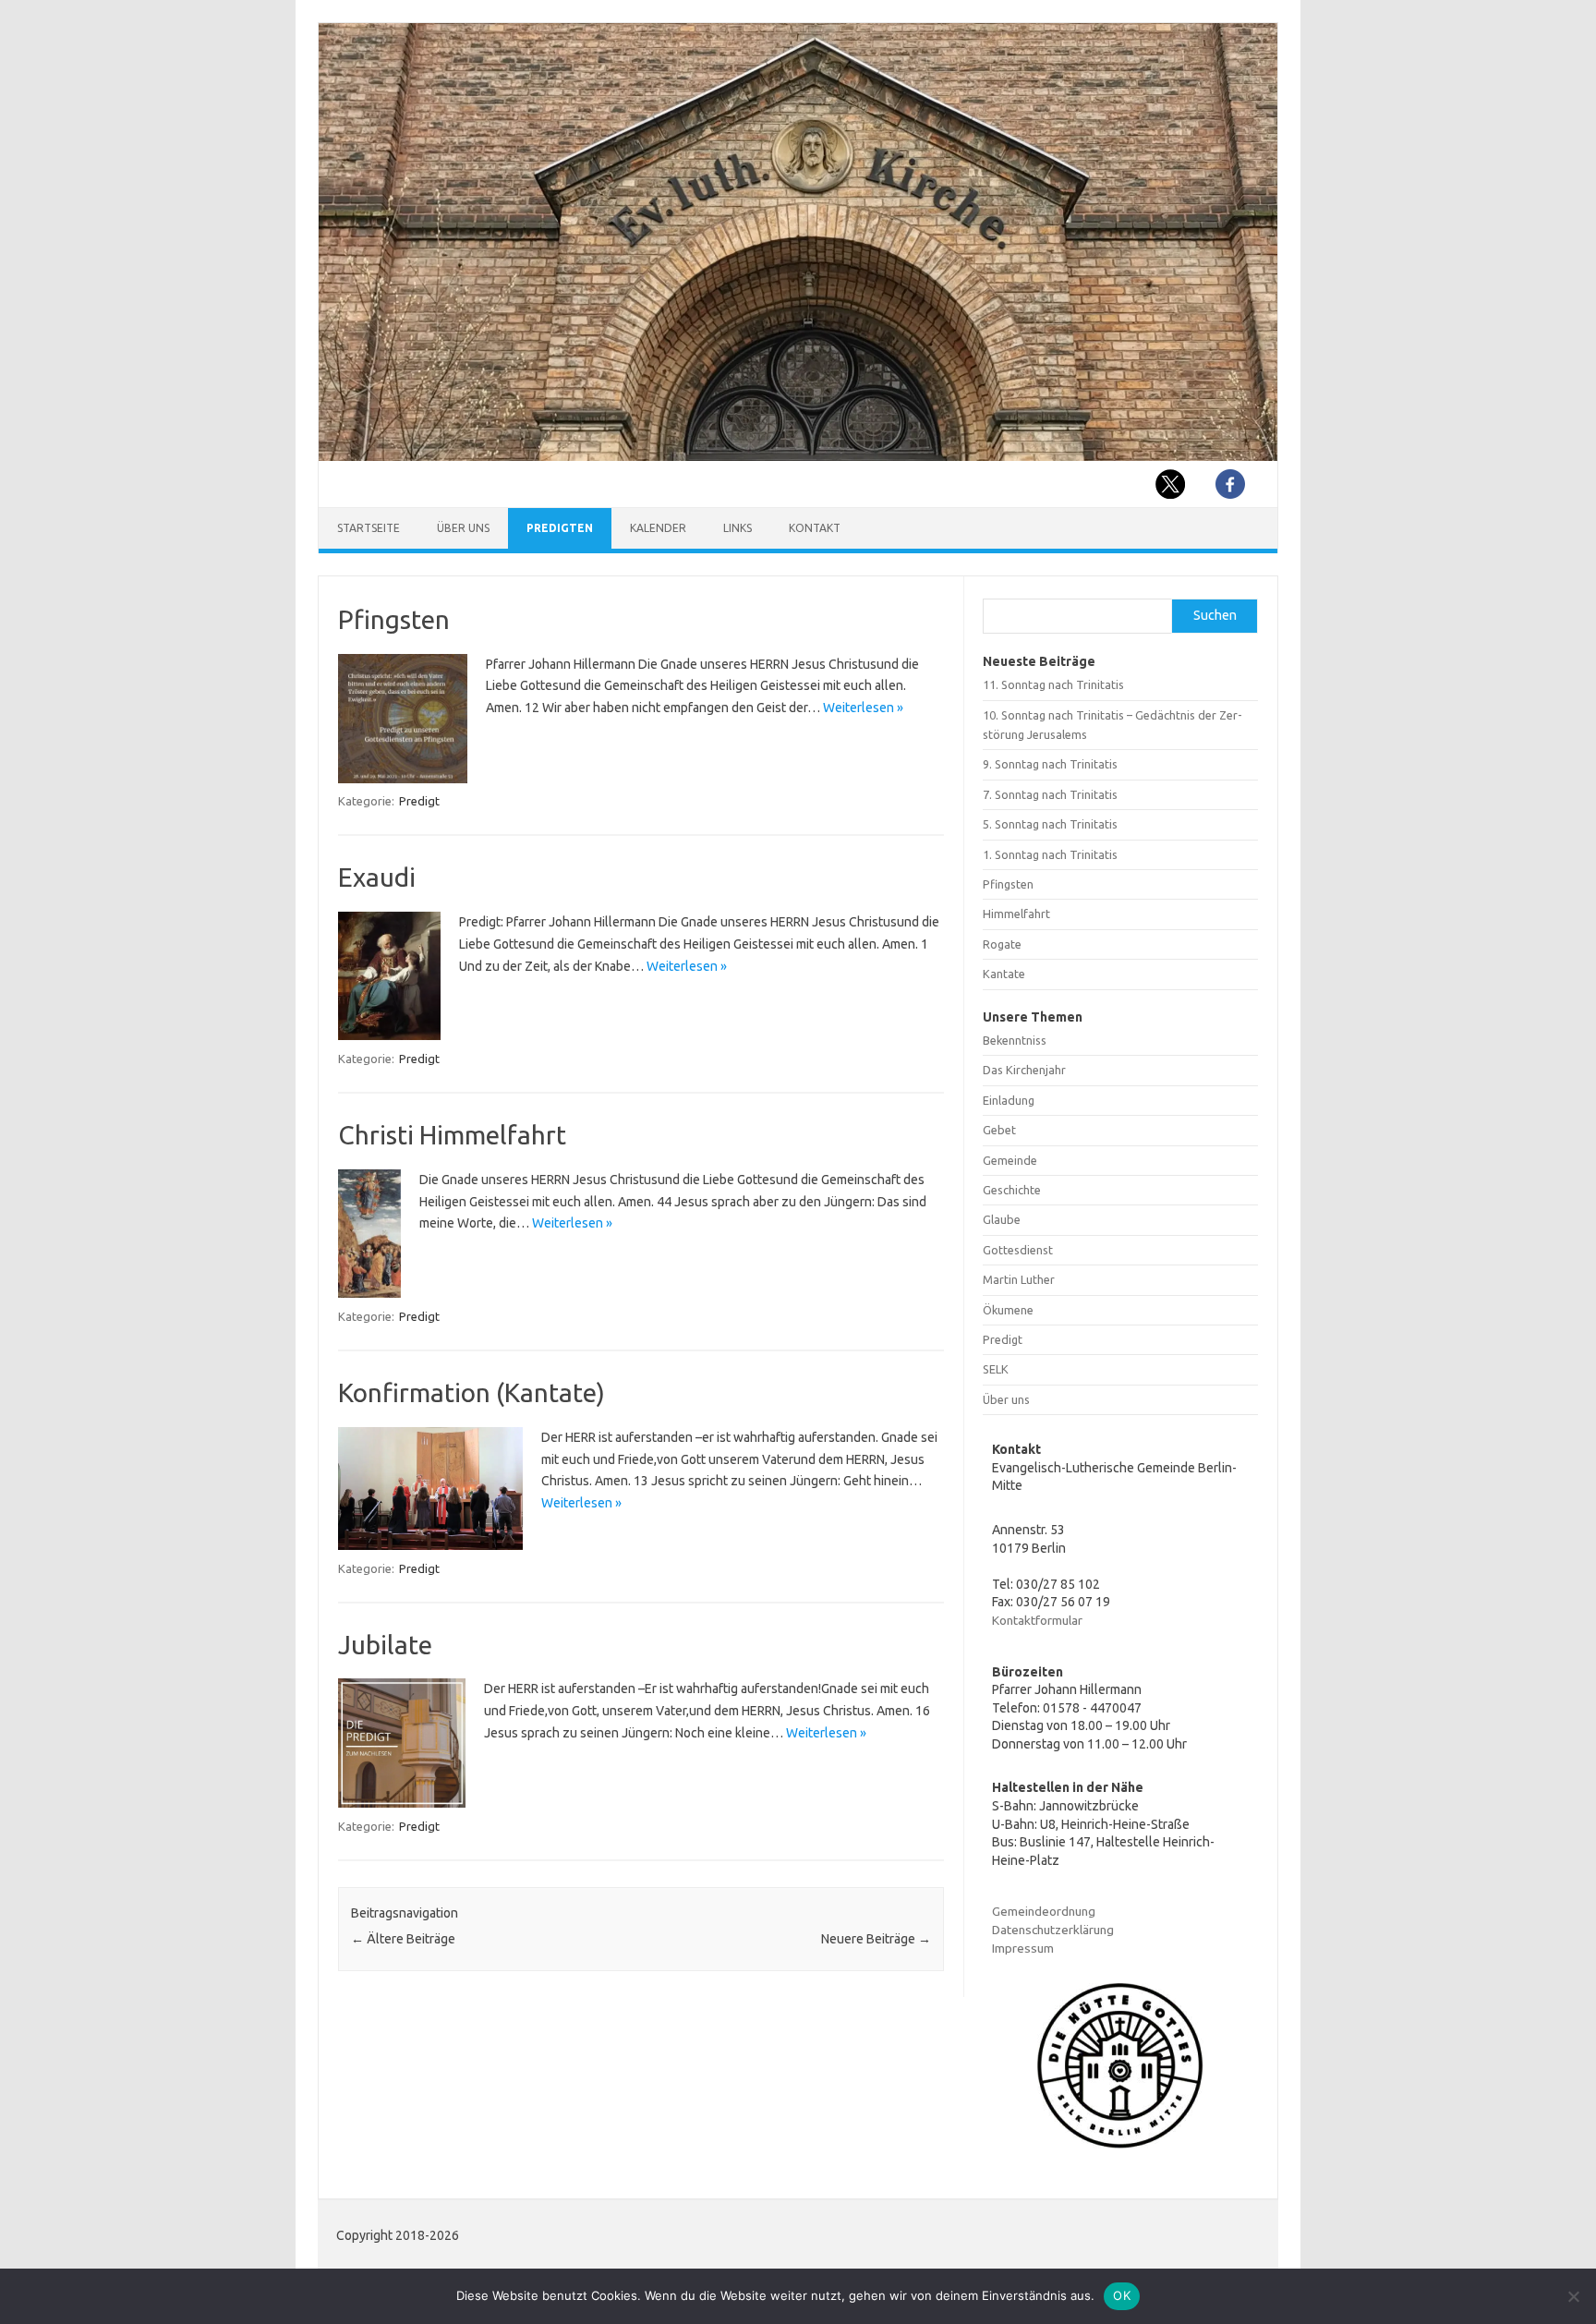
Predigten (560, 528)
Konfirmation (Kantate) (472, 1392)
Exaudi (377, 877)
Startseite (369, 528)
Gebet (999, 1130)
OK (1122, 2295)
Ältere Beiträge (403, 1939)
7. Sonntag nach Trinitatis (1050, 794)
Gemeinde (1010, 1160)
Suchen (1215, 615)
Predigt (419, 801)
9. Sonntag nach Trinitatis (1050, 764)
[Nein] (1573, 2296)
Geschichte (1012, 1190)
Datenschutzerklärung (1053, 1930)
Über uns (463, 528)
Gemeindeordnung (1044, 1911)
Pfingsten (394, 619)
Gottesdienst (1018, 1250)
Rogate (1002, 944)
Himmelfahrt (1016, 914)
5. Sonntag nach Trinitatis (1050, 824)
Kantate (1004, 974)
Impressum (1023, 1948)
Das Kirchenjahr (1024, 1070)
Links (738, 528)
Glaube (1002, 1219)
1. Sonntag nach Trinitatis (1050, 854)
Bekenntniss (1015, 1040)
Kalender (658, 528)
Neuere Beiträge (876, 1939)
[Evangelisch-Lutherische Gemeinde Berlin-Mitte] (798, 456)
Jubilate (385, 1645)
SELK (996, 1369)
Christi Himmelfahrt (452, 1135)
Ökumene (1008, 1310)
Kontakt (815, 528)
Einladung (1009, 1100)
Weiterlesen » (863, 708)
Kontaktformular (1037, 1620)
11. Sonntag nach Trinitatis (1053, 684)
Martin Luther (1019, 1279)
